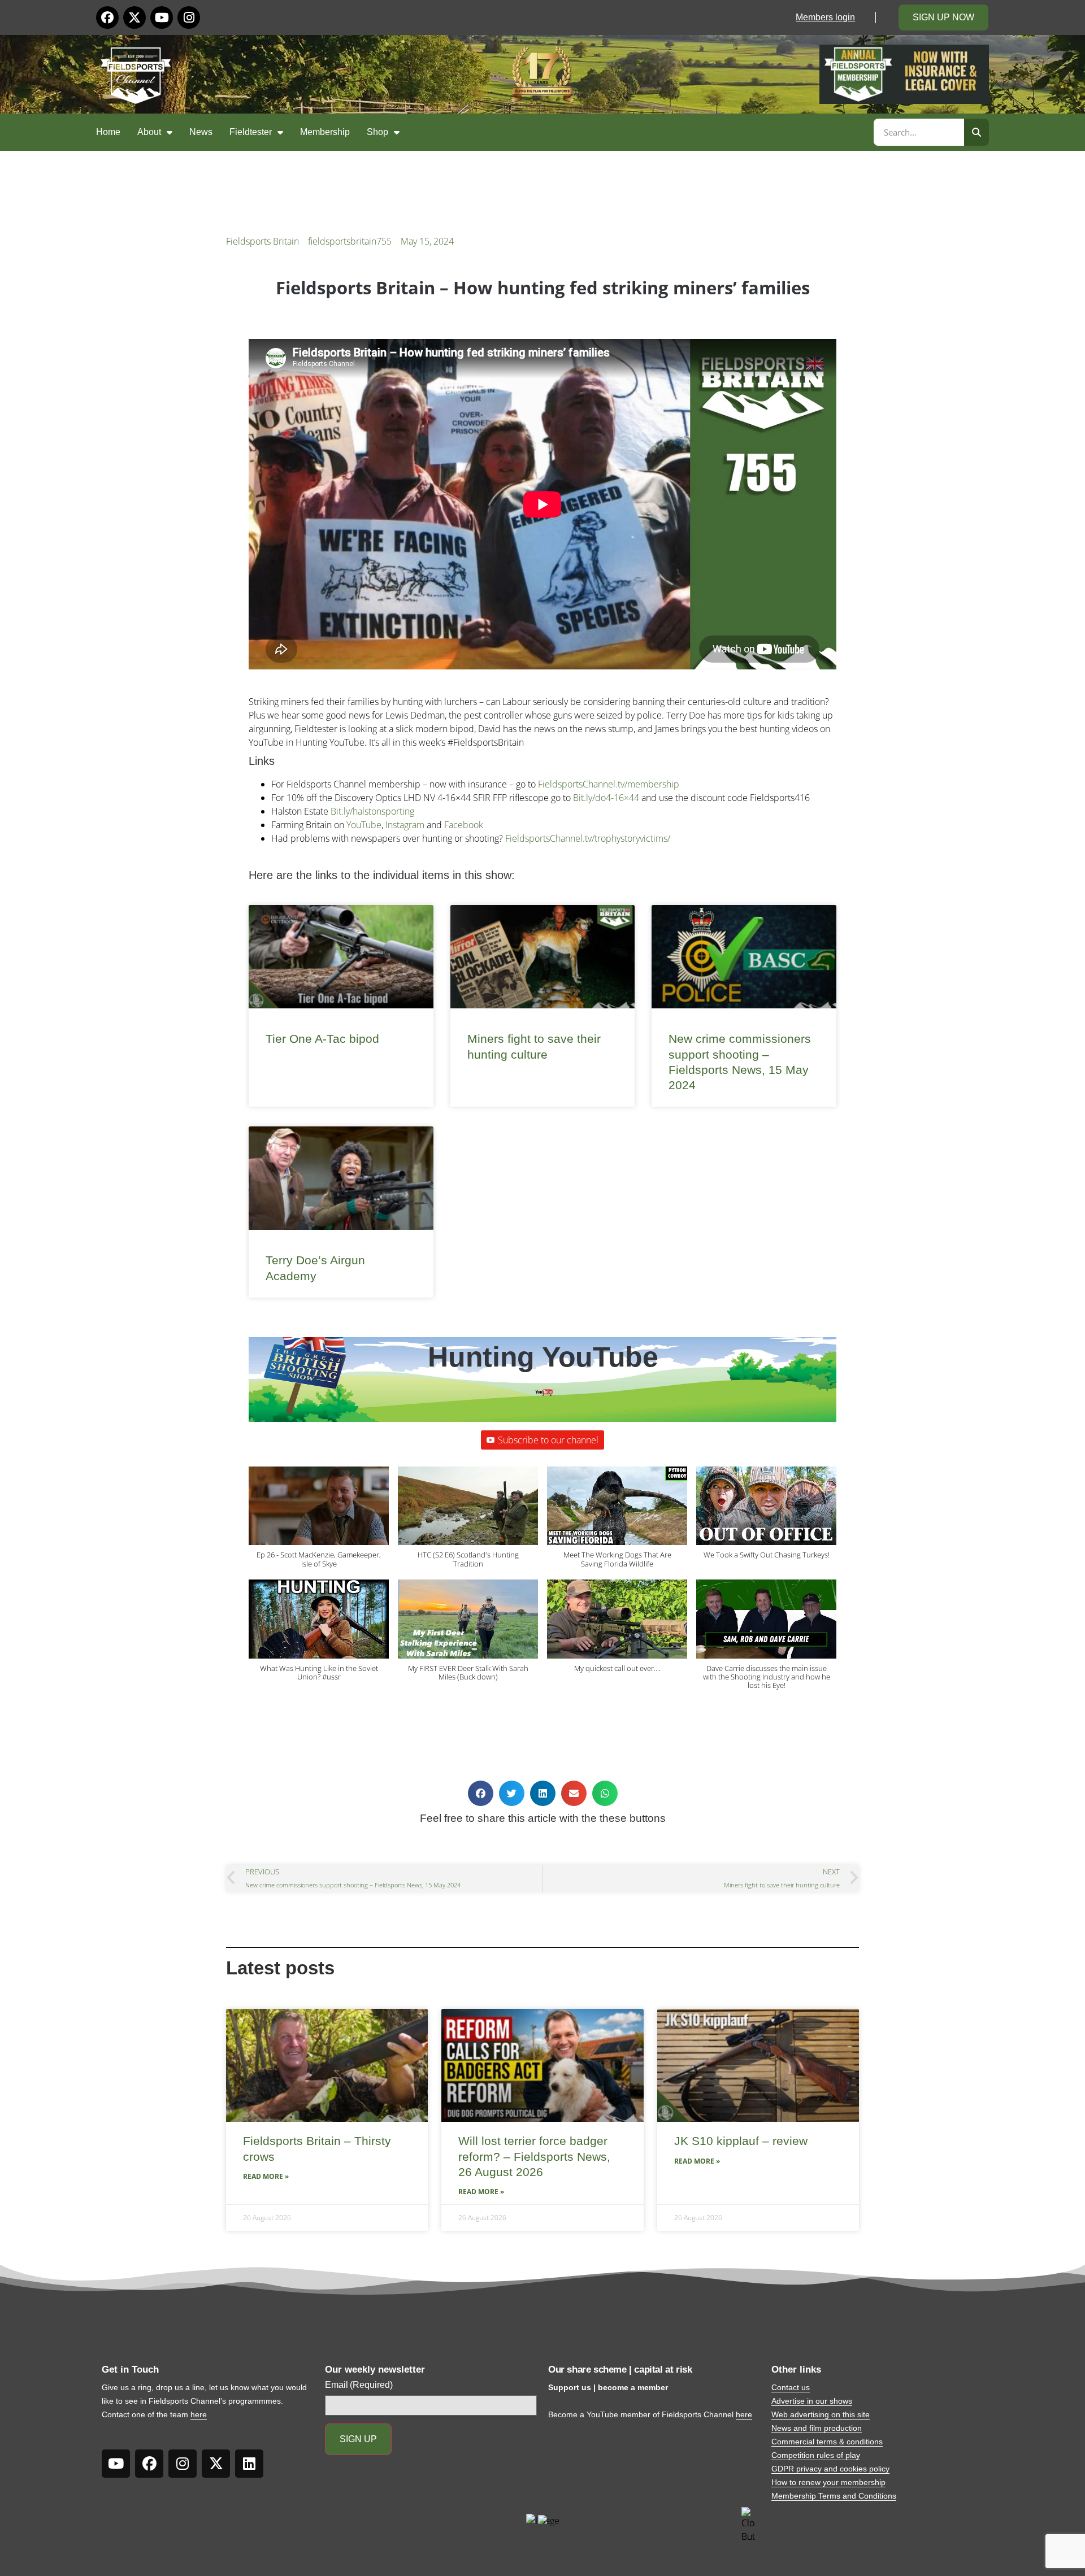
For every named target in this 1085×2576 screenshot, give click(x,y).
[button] (319, 1523)
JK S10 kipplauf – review (741, 2141)
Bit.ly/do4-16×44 (606, 798)
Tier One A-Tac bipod (322, 1039)
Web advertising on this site (821, 2414)
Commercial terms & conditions (827, 2442)
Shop (377, 132)
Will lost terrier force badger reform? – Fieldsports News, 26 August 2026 (534, 2156)
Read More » (266, 2176)
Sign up (358, 2439)
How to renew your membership (828, 2482)
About (149, 132)
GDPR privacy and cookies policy (830, 2469)
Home (108, 132)
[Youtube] (162, 18)
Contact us (791, 2387)
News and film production (817, 2428)
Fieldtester (251, 132)
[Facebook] (107, 18)
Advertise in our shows (812, 2401)
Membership (325, 132)
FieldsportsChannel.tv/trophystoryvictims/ (588, 838)
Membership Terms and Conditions (834, 2496)
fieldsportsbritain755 (350, 241)
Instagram (405, 825)
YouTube (364, 825)
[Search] (976, 132)
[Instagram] (189, 18)
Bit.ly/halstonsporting (372, 811)
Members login (825, 17)
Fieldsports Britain (262, 241)
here (199, 2414)
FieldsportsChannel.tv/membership (609, 784)
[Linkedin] (249, 2464)
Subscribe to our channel (548, 1440)
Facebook (464, 825)
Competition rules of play (816, 2455)
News (201, 132)
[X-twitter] (134, 18)
